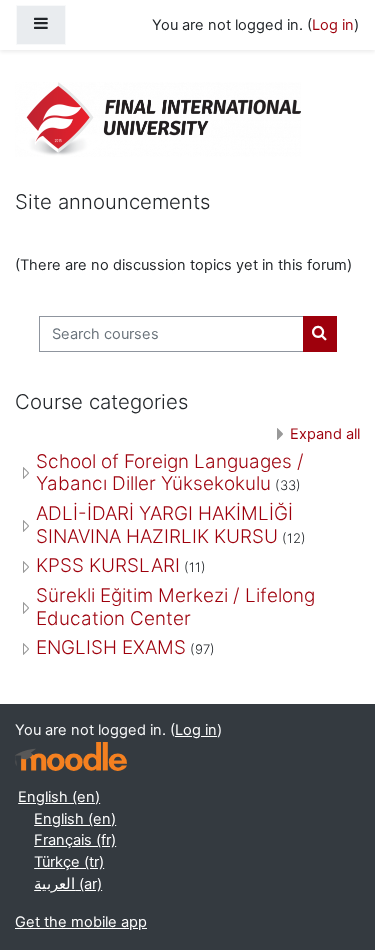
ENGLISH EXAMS (111, 647)
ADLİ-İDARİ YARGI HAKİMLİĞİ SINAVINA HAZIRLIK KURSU (164, 525)
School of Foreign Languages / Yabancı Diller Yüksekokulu (170, 473)
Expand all (325, 434)
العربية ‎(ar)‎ (68, 884)
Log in (333, 25)
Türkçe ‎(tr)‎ (69, 862)
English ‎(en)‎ (59, 797)
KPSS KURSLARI (108, 565)
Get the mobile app (81, 922)
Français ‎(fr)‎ (75, 840)
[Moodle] (71, 756)
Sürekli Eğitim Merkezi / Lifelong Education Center (175, 607)
